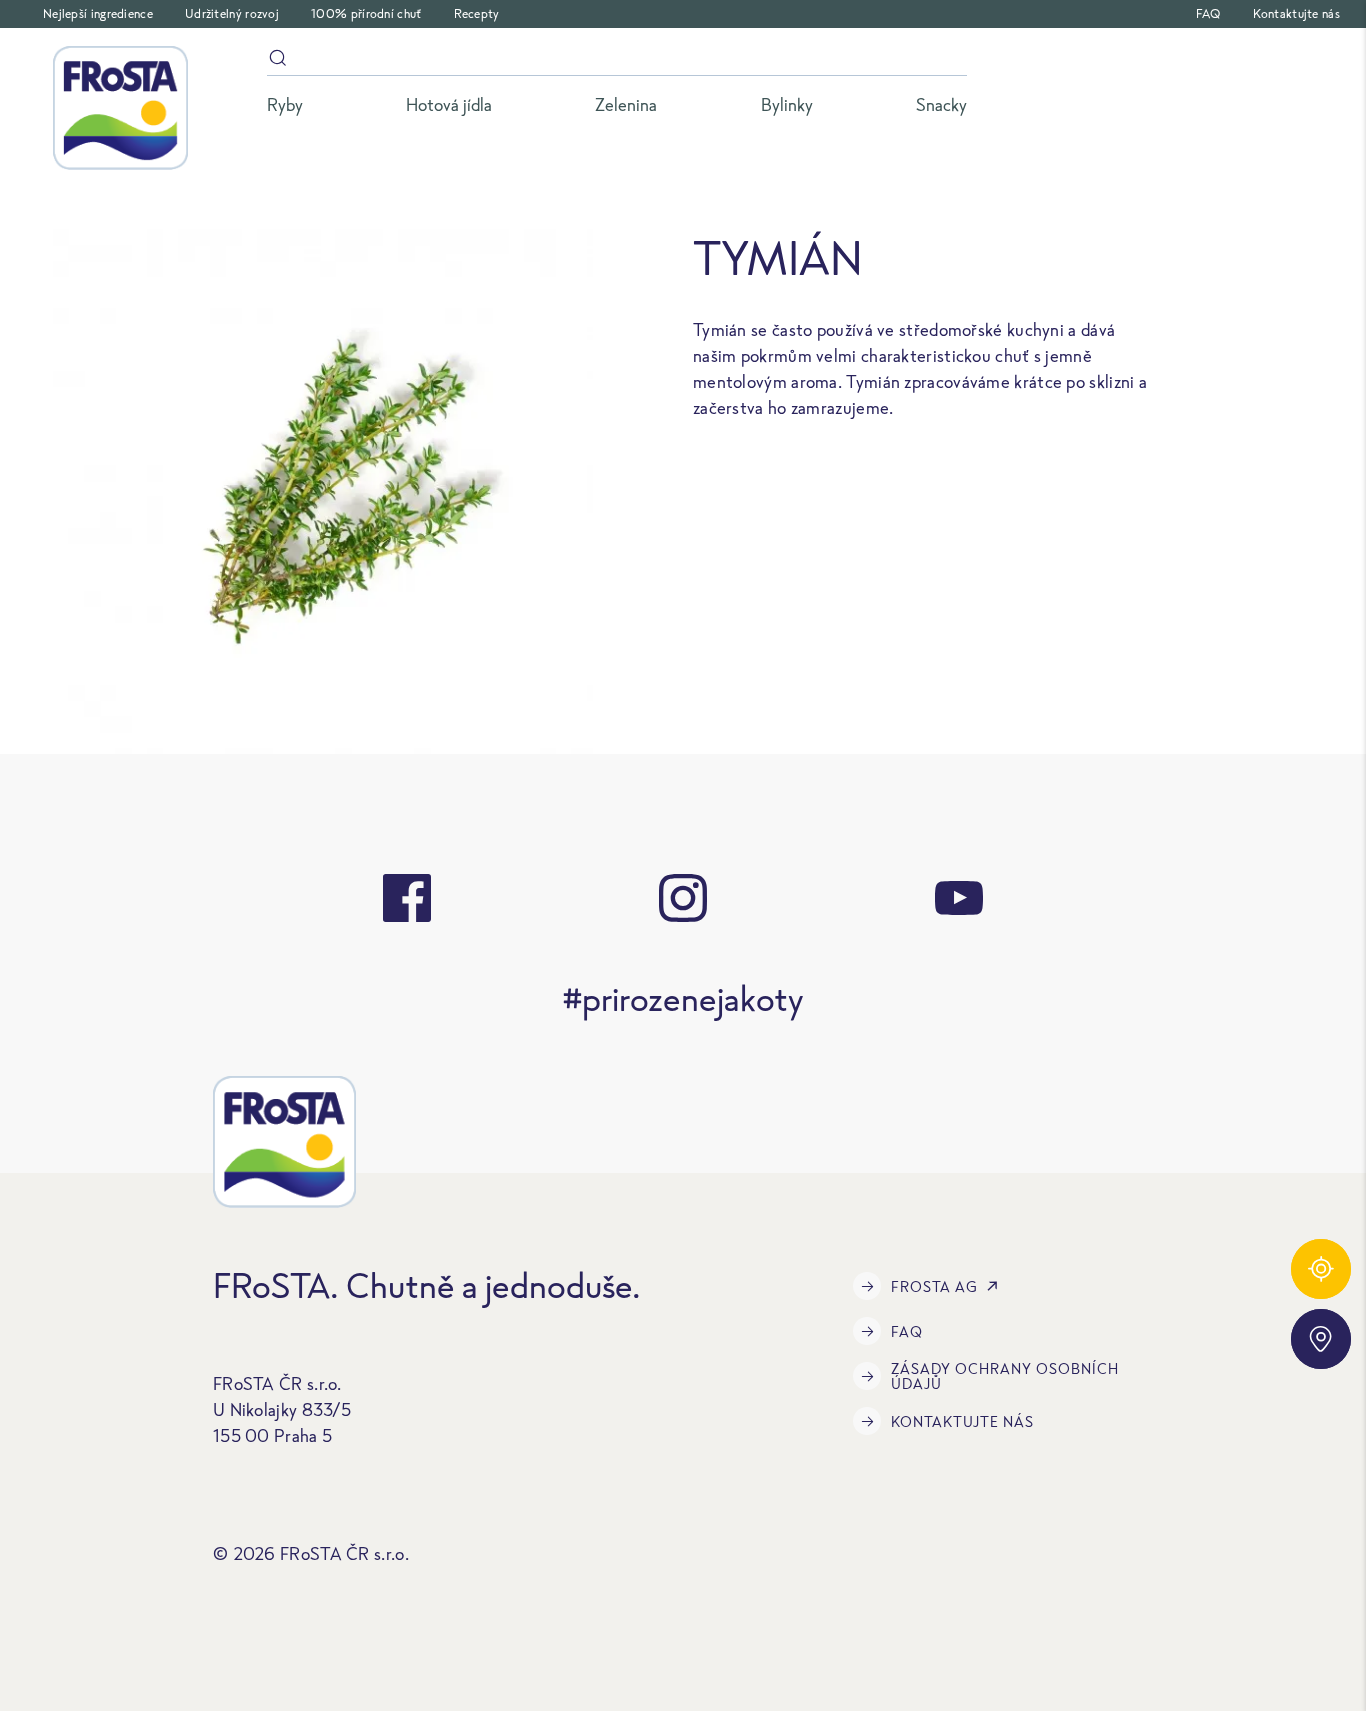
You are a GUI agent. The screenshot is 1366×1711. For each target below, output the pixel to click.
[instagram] (683, 898)
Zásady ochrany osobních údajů (1005, 1376)
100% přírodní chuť (366, 13)
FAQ (1208, 13)
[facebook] (407, 898)
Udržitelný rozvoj (232, 13)
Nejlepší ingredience (98, 13)
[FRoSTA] (120, 108)
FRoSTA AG (934, 1286)
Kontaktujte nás (1297, 13)
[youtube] (959, 898)
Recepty (477, 13)
